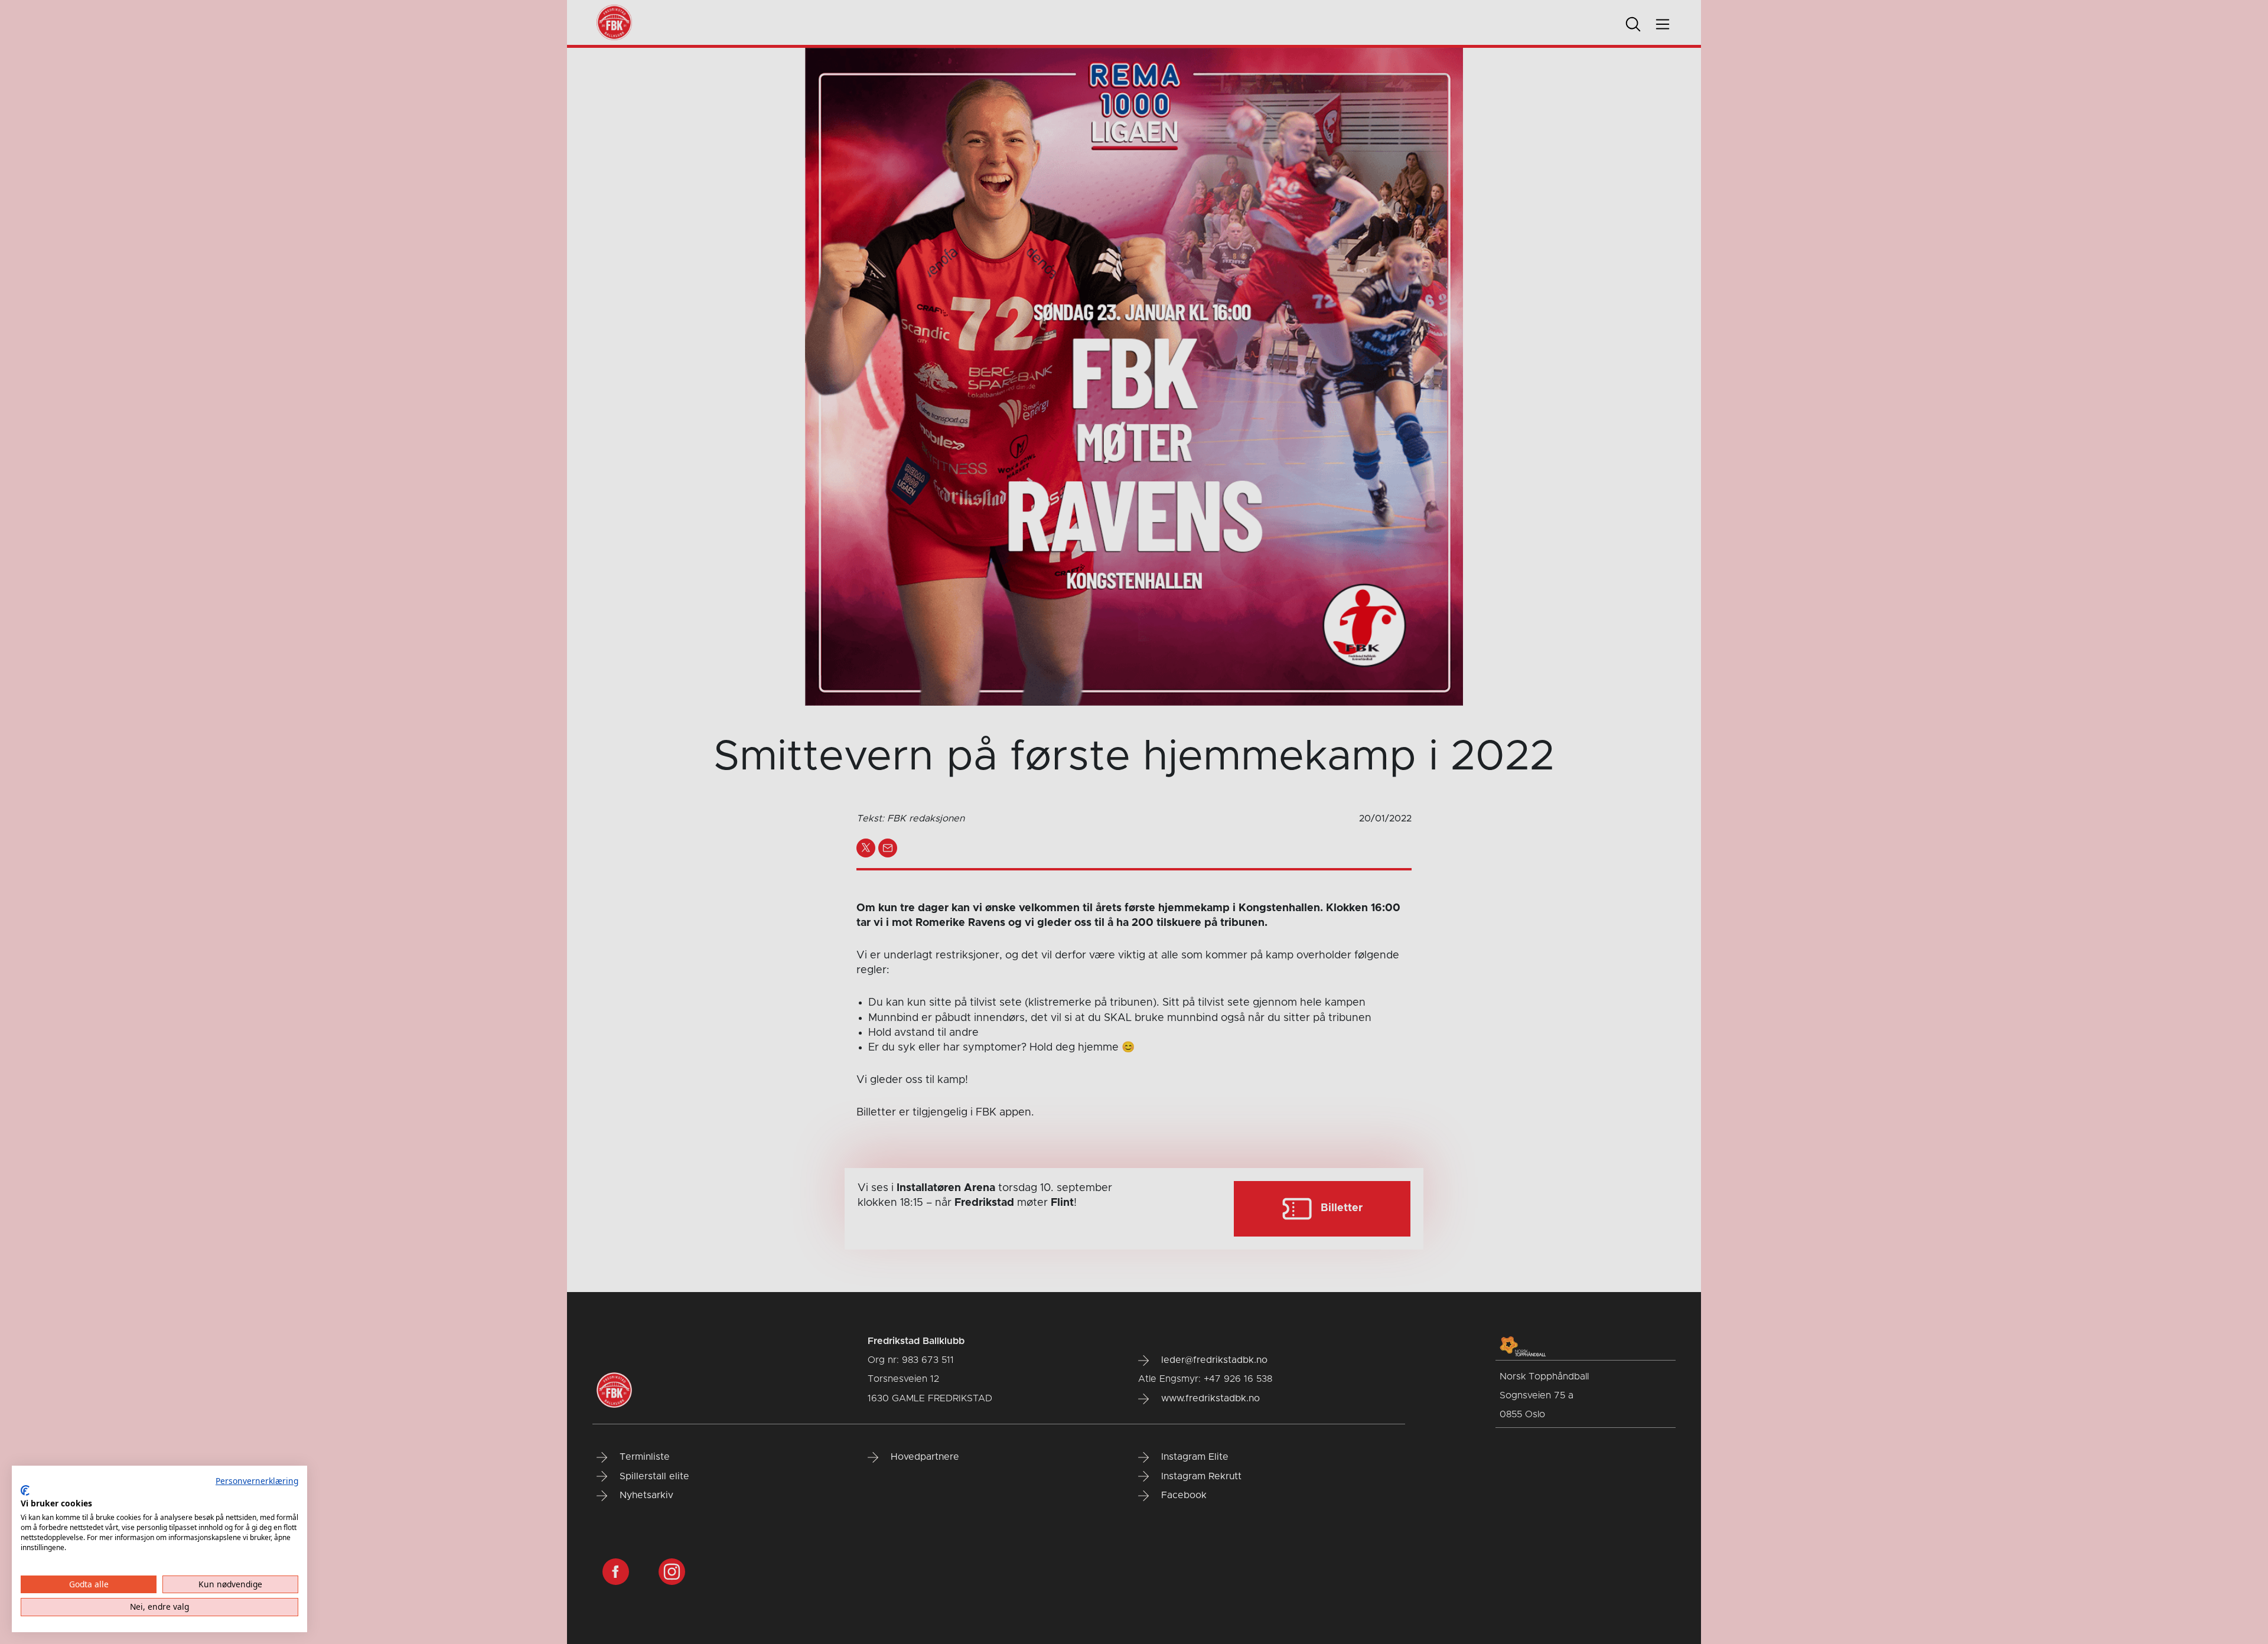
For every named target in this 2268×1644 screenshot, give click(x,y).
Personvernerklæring (257, 1481)
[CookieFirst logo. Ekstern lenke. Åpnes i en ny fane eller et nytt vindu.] (25, 1490)
